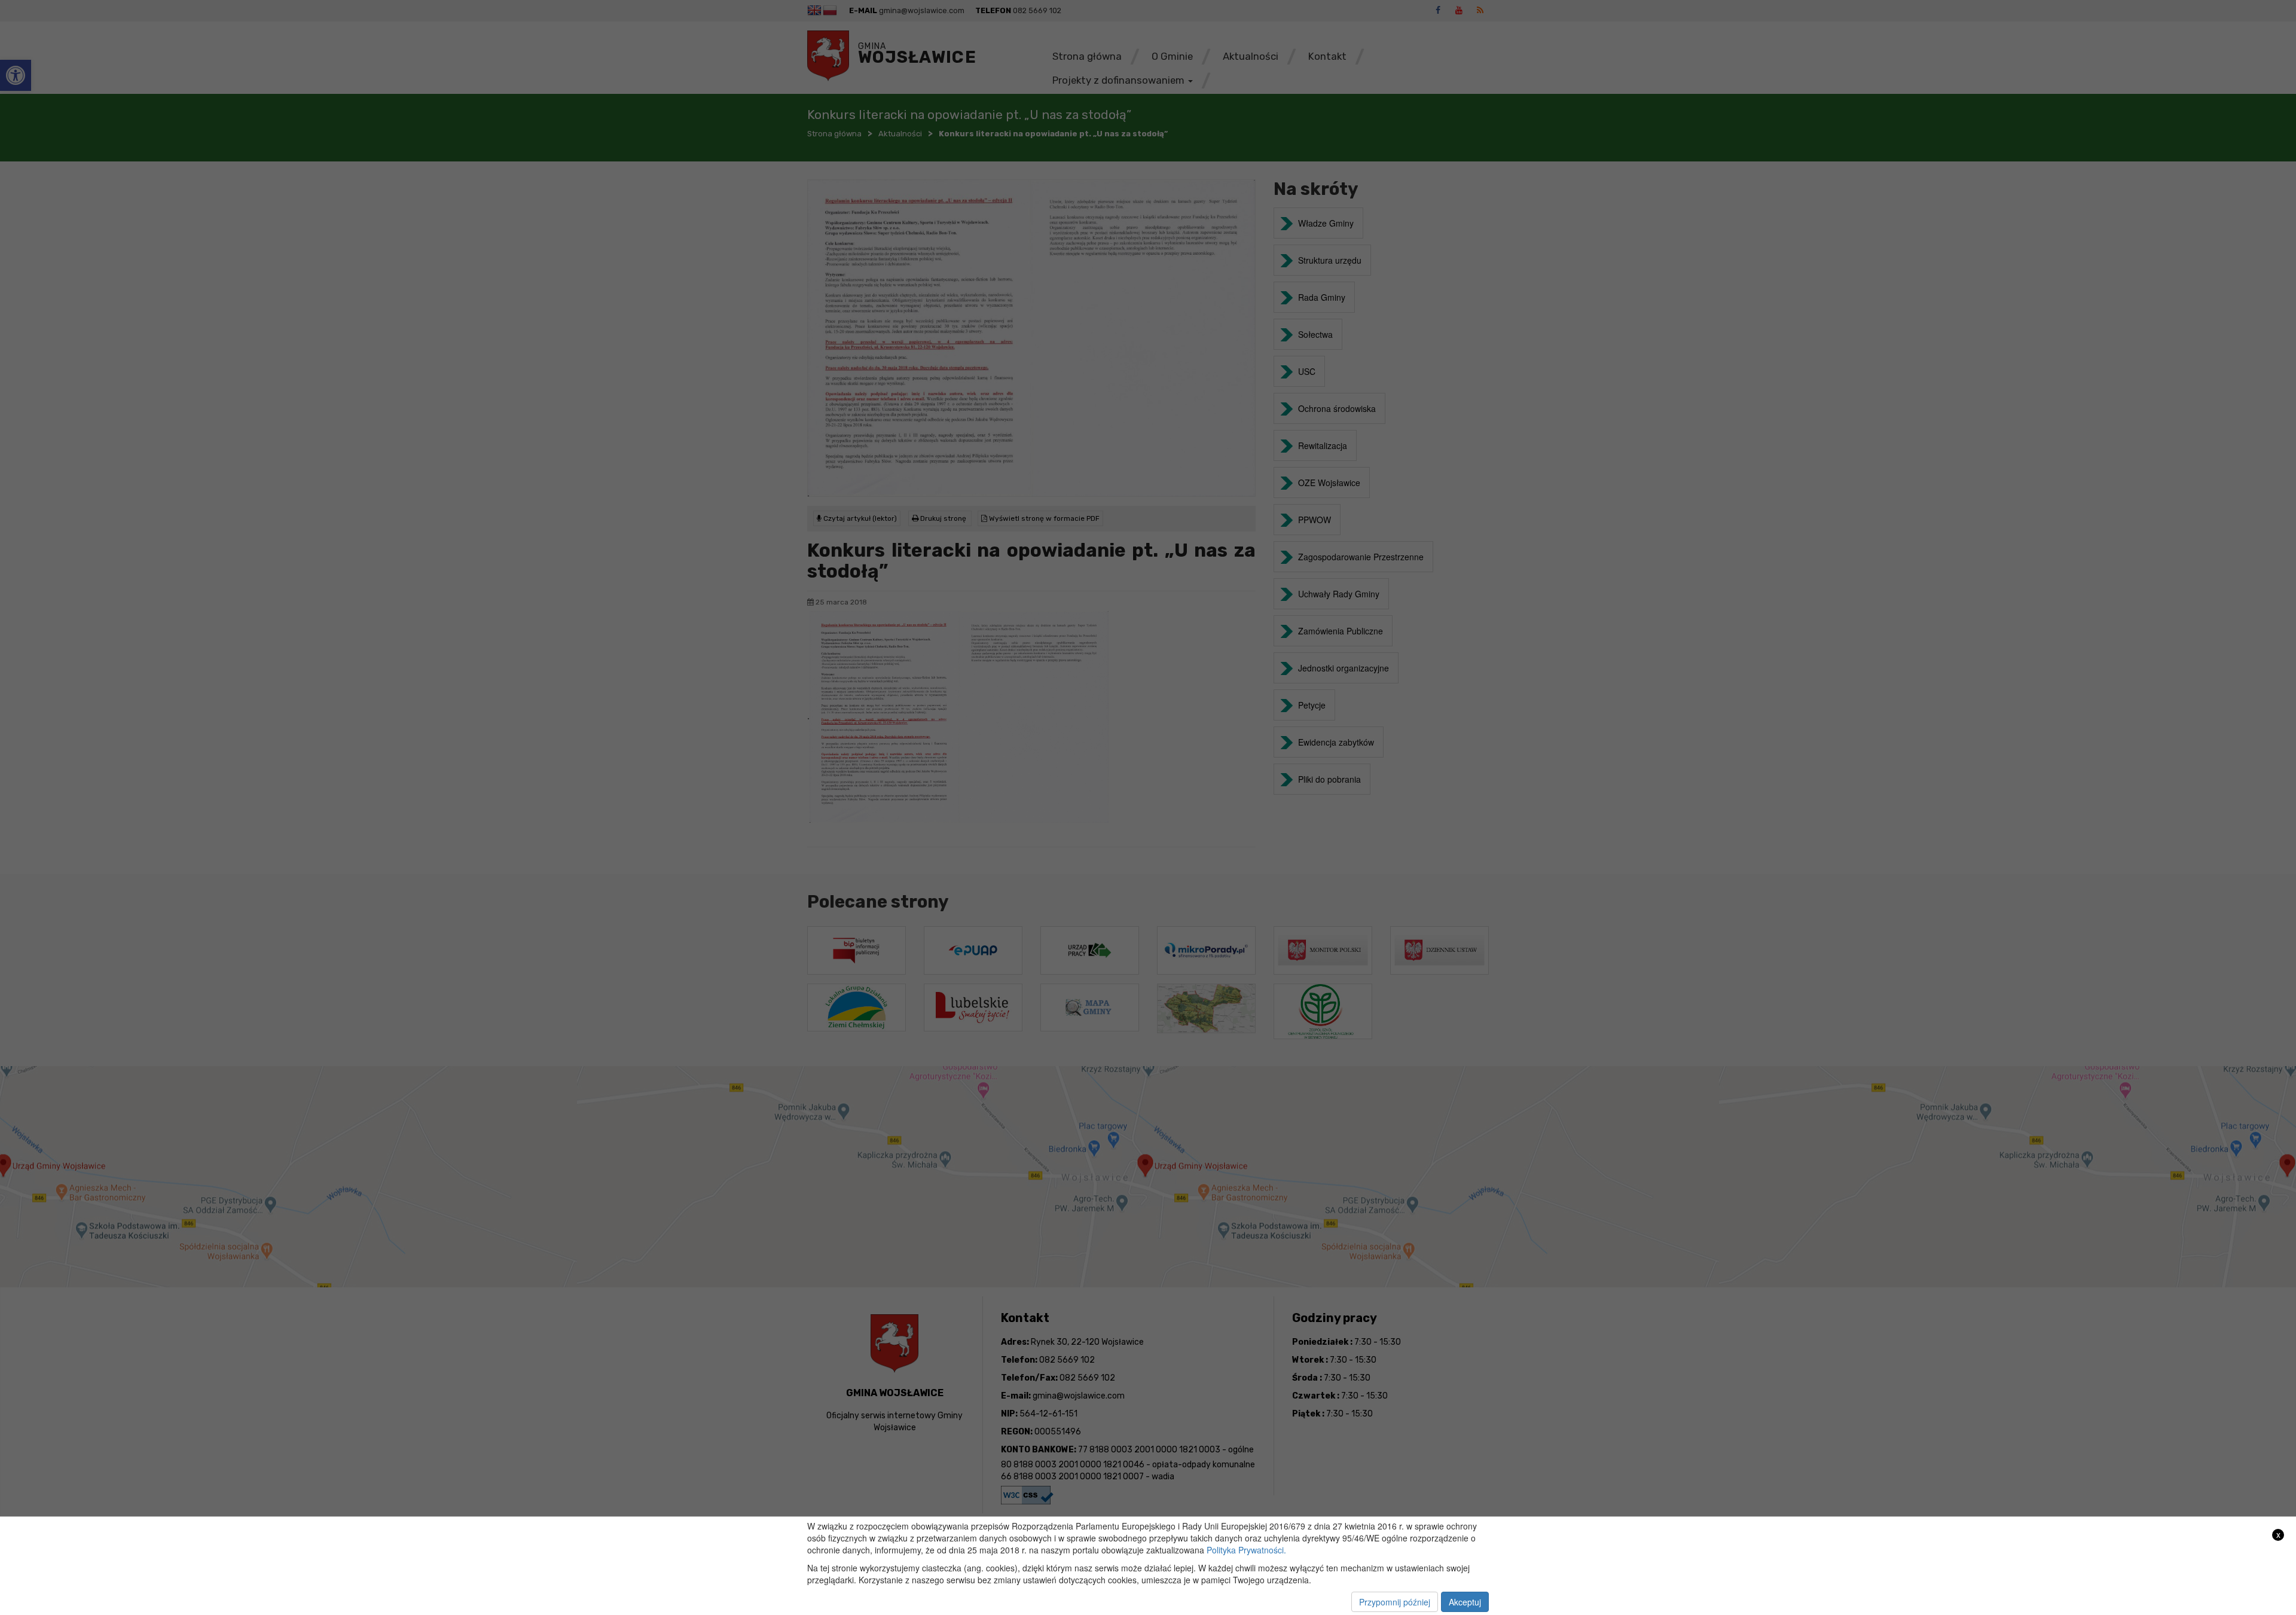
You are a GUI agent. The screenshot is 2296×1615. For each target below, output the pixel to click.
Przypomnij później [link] (1395, 1602)
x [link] (2278, 1535)
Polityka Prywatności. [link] (1246, 1550)
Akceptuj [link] (1465, 1602)
